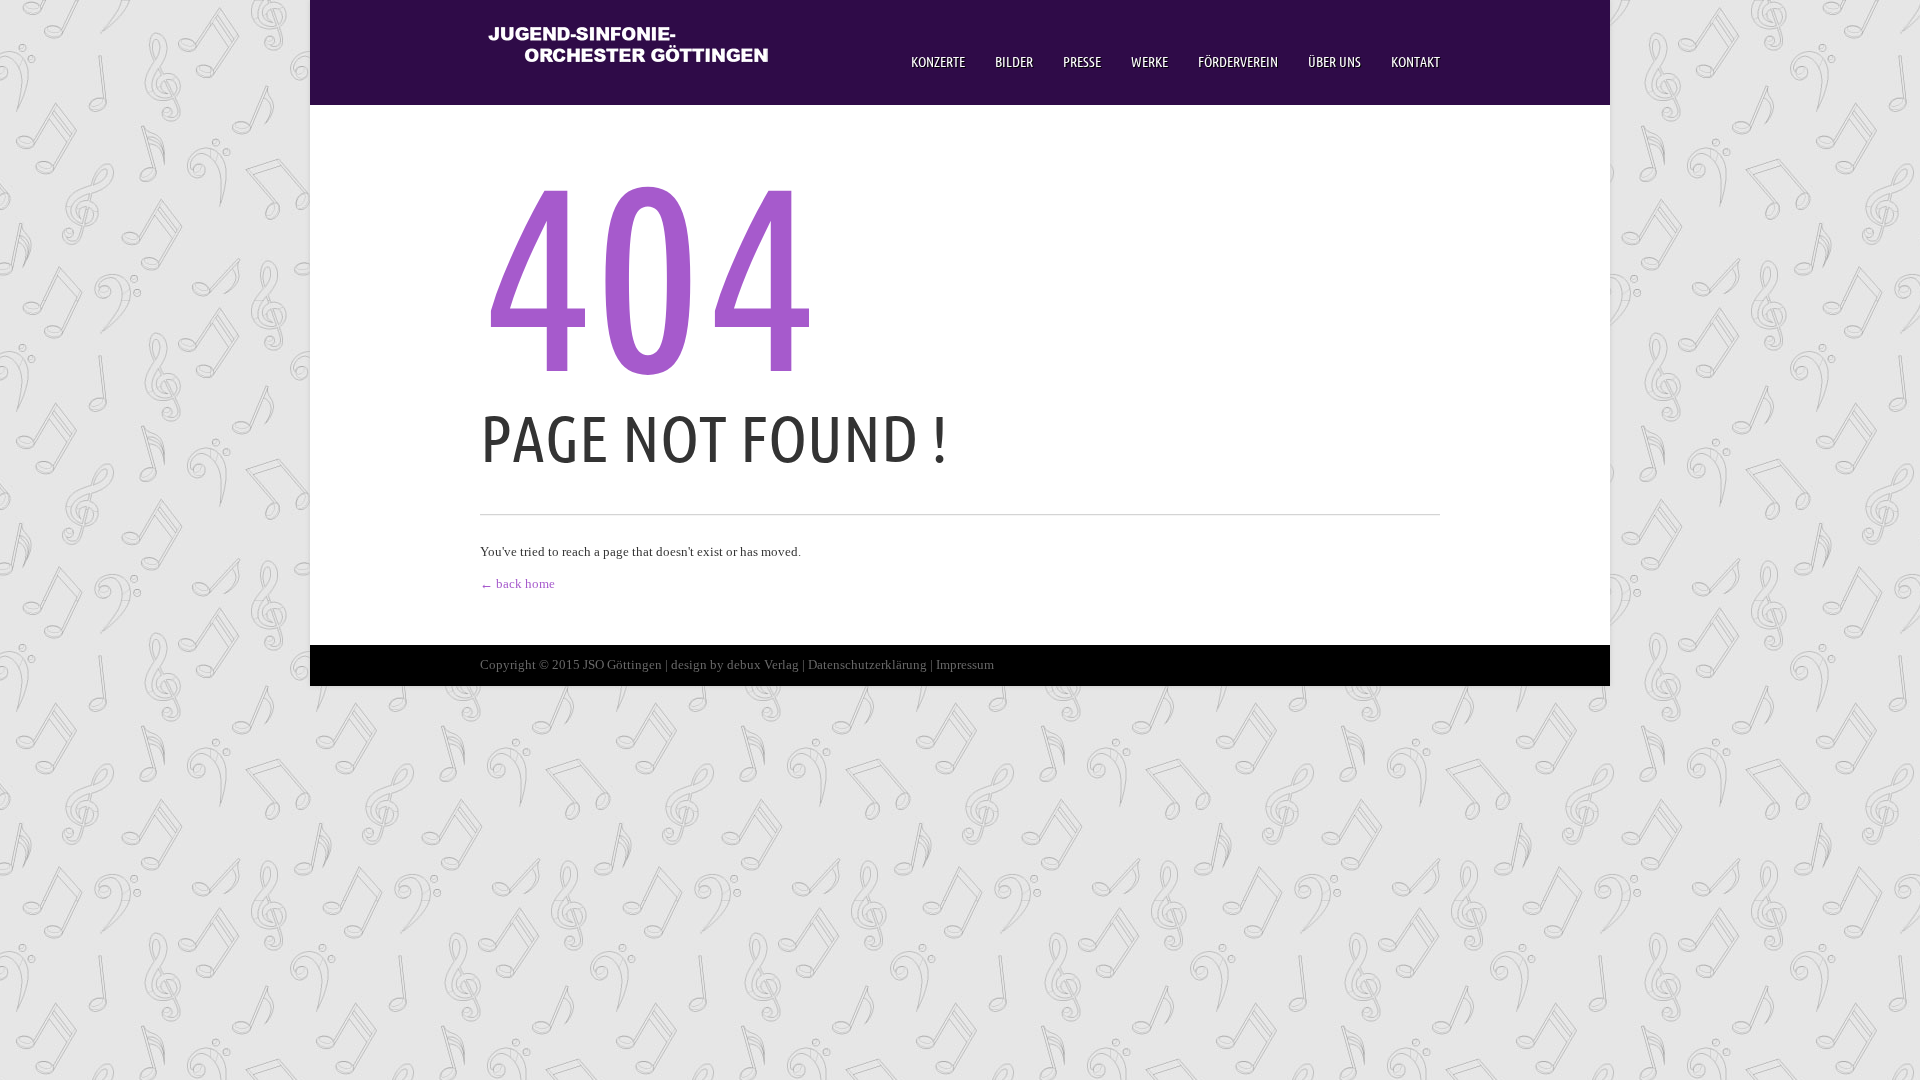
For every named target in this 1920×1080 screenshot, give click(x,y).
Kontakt (1415, 62)
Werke (1149, 62)
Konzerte (938, 62)
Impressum (965, 664)
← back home (517, 583)
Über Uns (1334, 62)
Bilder (1014, 62)
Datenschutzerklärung (867, 664)
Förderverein (1238, 62)
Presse (1082, 62)
